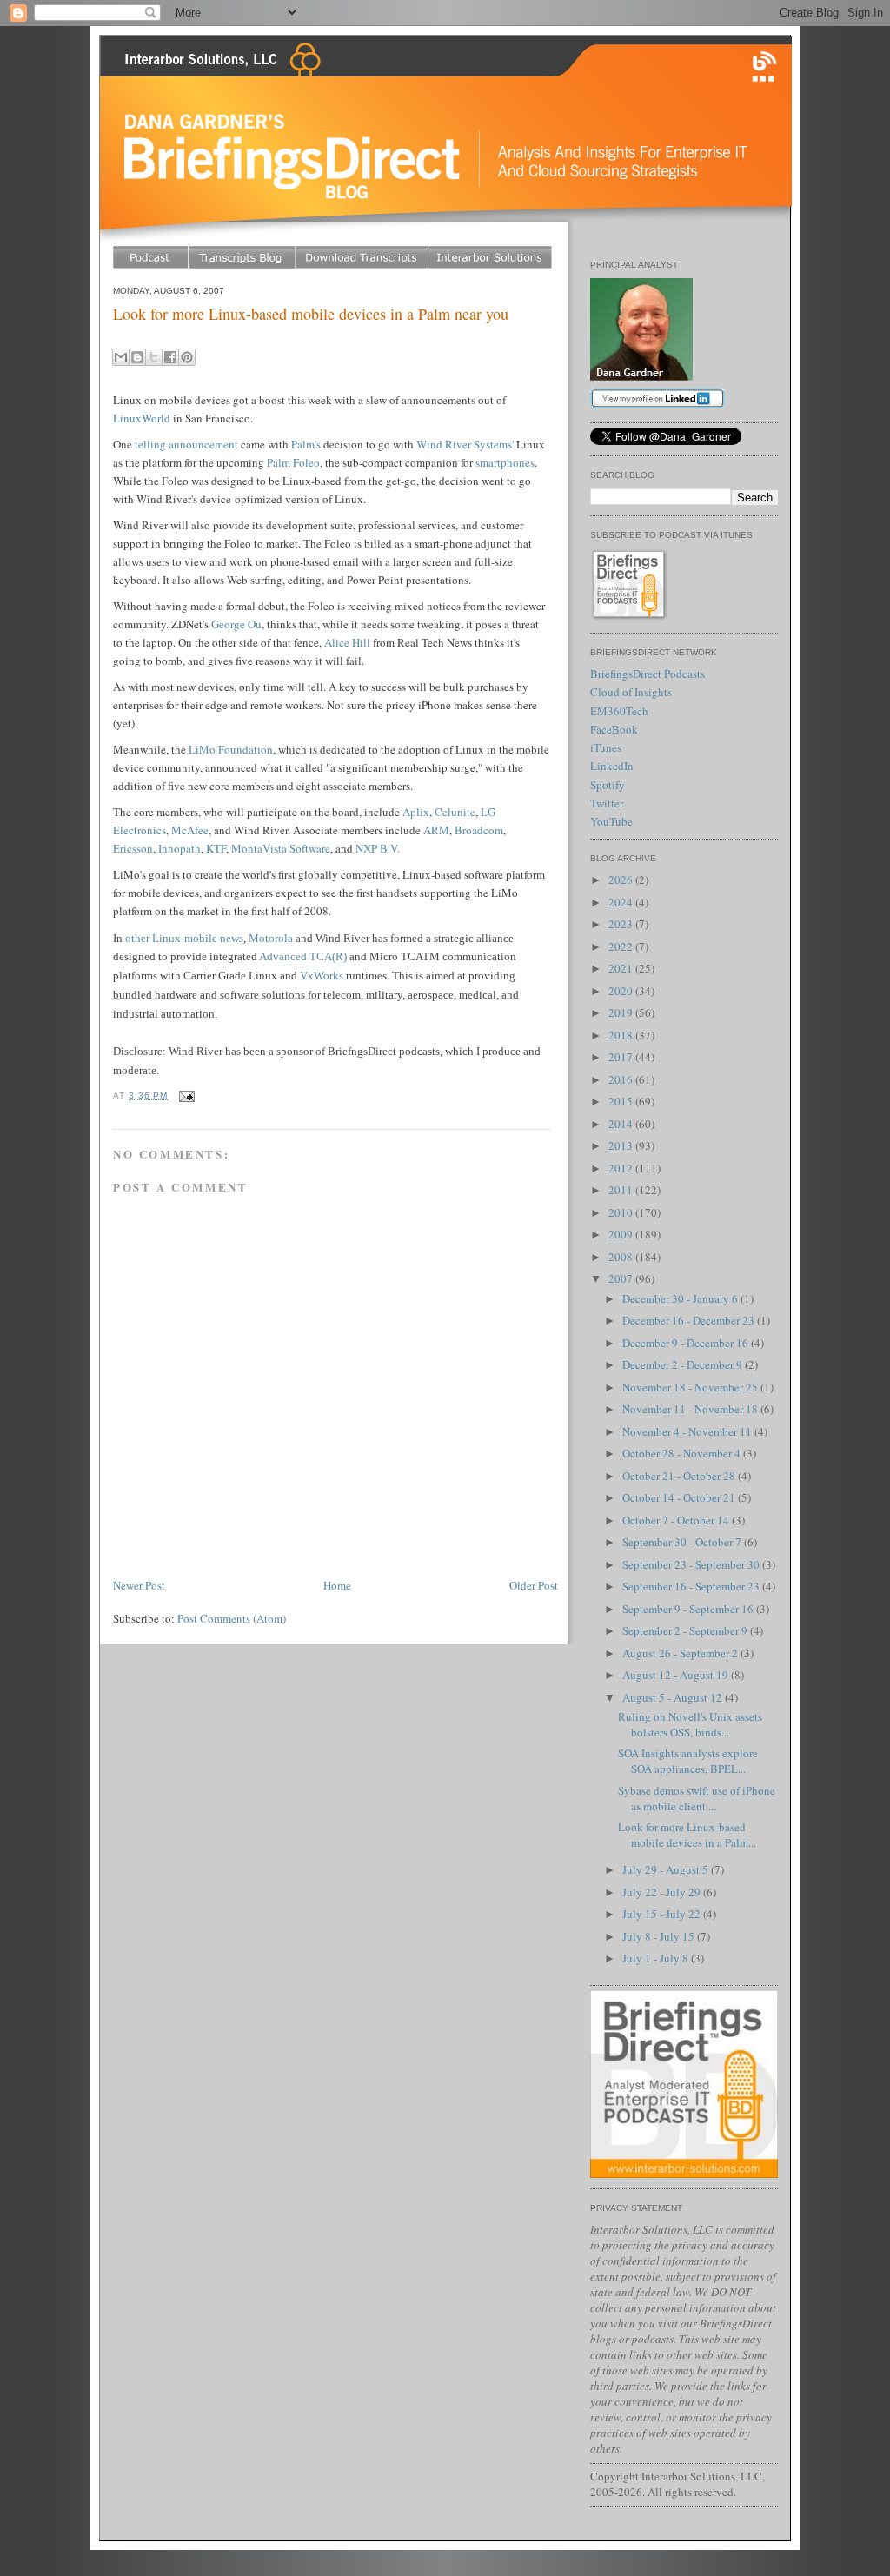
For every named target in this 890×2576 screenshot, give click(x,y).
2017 (622, 1057)
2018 (622, 1035)
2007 (622, 1278)
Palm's (306, 444)
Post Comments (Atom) (232, 1618)
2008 (622, 1257)
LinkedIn (612, 766)
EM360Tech (619, 711)
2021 (622, 968)
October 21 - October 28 (680, 1476)
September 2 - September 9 (686, 1630)
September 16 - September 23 (692, 1586)
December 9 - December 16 (687, 1343)
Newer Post (139, 1585)
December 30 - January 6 (681, 1298)
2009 (622, 1234)
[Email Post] (185, 1095)
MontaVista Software (281, 848)
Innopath (179, 848)
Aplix (416, 812)
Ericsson (133, 848)
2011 (622, 1190)
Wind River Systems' (465, 444)
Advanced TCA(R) (303, 956)
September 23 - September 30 (692, 1564)
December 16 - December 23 (690, 1320)
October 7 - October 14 (677, 1520)
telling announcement (186, 444)
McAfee (190, 830)
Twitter (607, 803)
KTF (216, 848)
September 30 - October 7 (683, 1542)
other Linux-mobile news (184, 938)
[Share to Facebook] (170, 357)
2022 (622, 946)
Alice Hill (347, 642)
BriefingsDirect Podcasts (648, 674)
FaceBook (614, 729)
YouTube (611, 821)
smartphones (505, 462)
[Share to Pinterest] (187, 357)
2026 (622, 880)
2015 (622, 1101)
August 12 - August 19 (677, 1675)
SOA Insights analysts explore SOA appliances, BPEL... (688, 1761)
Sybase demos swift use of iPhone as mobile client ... (697, 1798)
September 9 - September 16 (689, 1609)
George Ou (236, 624)
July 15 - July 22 (663, 1914)
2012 (622, 1168)
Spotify (608, 785)
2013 (622, 1145)
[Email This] (121, 357)
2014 (622, 1124)
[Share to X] (154, 357)
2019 (622, 1012)
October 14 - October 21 (680, 1497)
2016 (622, 1079)
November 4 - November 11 (688, 1431)
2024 (622, 902)
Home (337, 1585)
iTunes (606, 747)
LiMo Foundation (231, 749)
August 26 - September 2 (681, 1653)
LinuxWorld (142, 418)
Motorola (271, 938)
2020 (622, 991)
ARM (436, 830)
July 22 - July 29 (663, 1892)
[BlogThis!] (137, 357)
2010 (622, 1212)
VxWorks (322, 976)
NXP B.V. (378, 848)
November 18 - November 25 (691, 1387)
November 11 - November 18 (691, 1409)
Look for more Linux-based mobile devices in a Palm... (687, 1835)
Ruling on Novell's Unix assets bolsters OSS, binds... (690, 1724)
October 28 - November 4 (683, 1453)
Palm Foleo (293, 462)
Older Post (534, 1585)
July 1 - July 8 (657, 1958)
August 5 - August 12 (674, 1697)
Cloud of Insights (631, 692)
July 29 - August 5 (667, 1869)
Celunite (455, 812)
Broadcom (479, 830)
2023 (622, 924)
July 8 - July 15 (660, 1936)
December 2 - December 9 (684, 1364)
